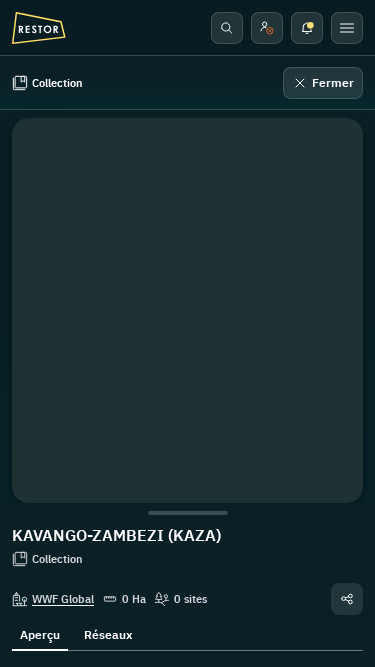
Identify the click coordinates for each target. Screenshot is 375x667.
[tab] (40, 633)
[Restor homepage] (39, 28)
